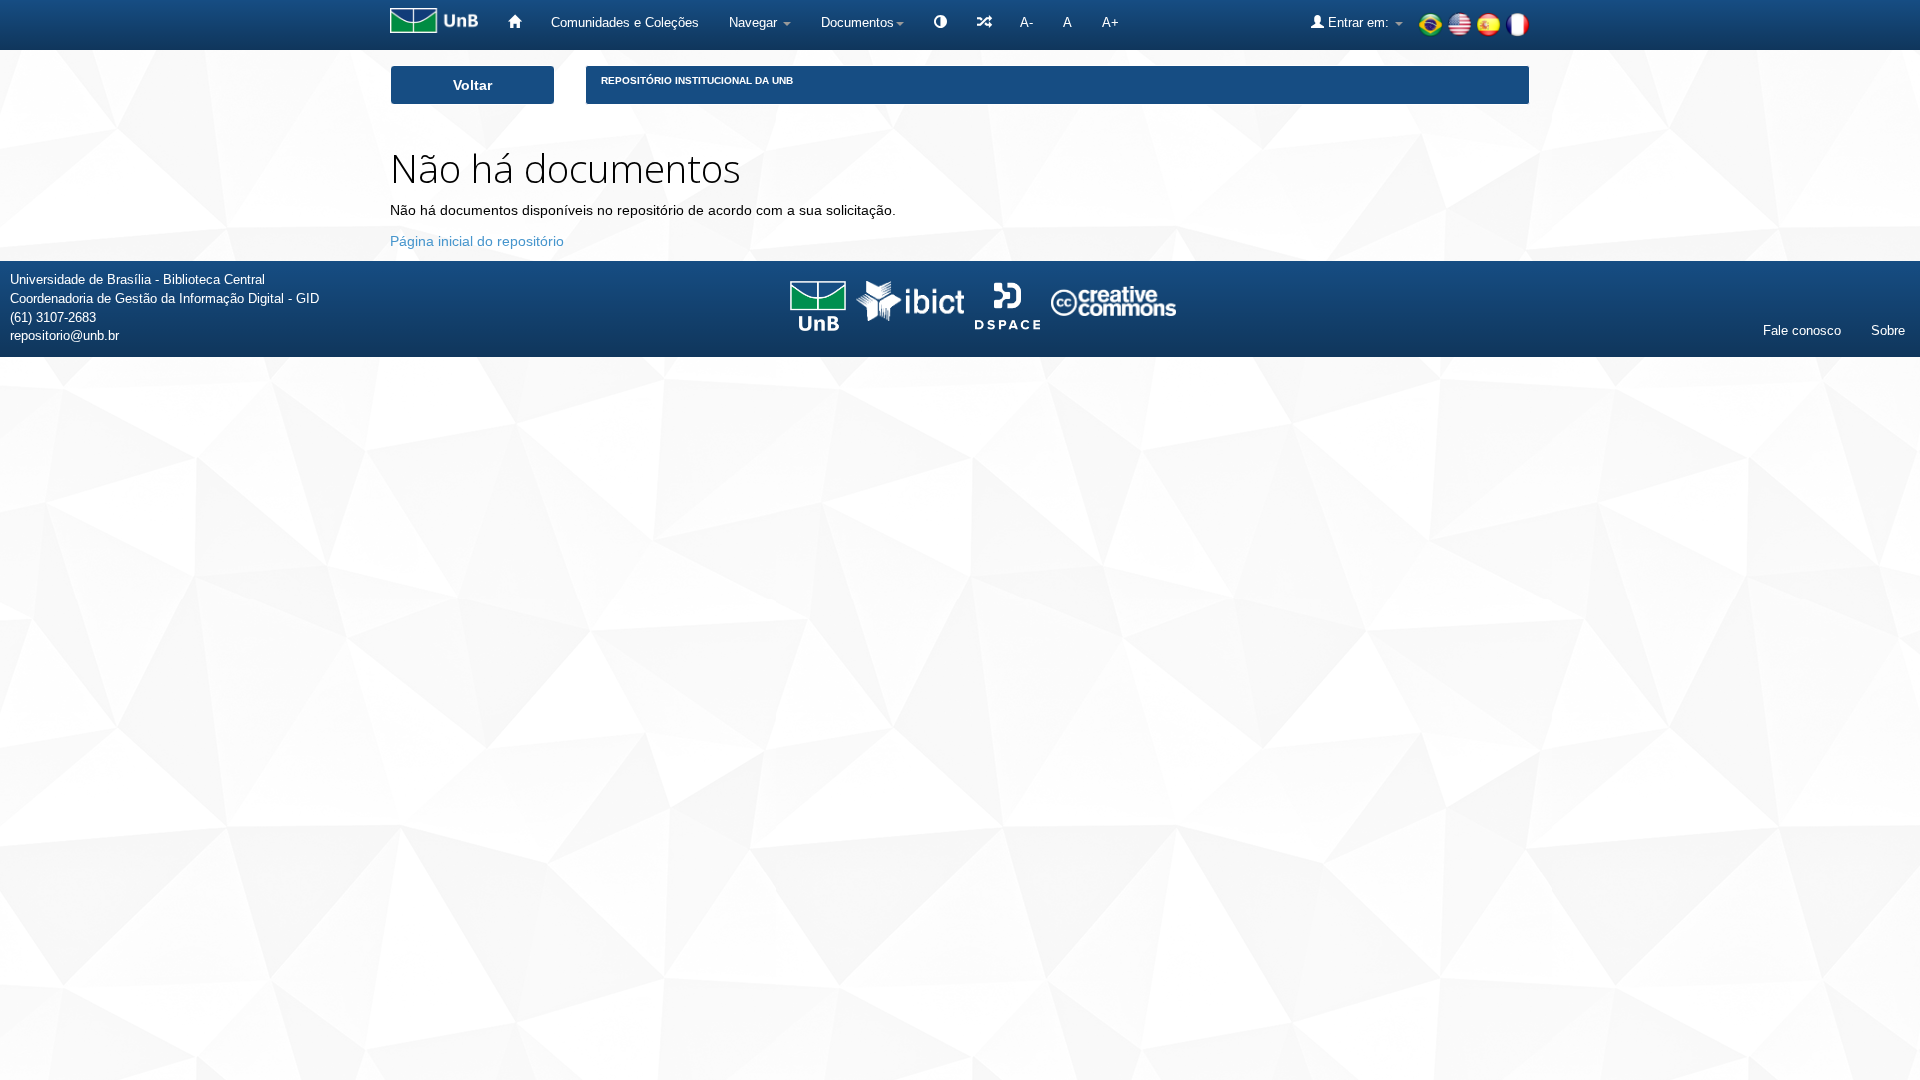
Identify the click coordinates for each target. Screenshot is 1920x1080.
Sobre (1888, 330)
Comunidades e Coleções (625, 22)
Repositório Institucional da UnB (697, 80)
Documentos (857, 22)
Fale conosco (1802, 330)
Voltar (472, 85)
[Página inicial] (514, 22)
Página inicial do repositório (477, 241)
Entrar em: (1358, 22)
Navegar (755, 22)
